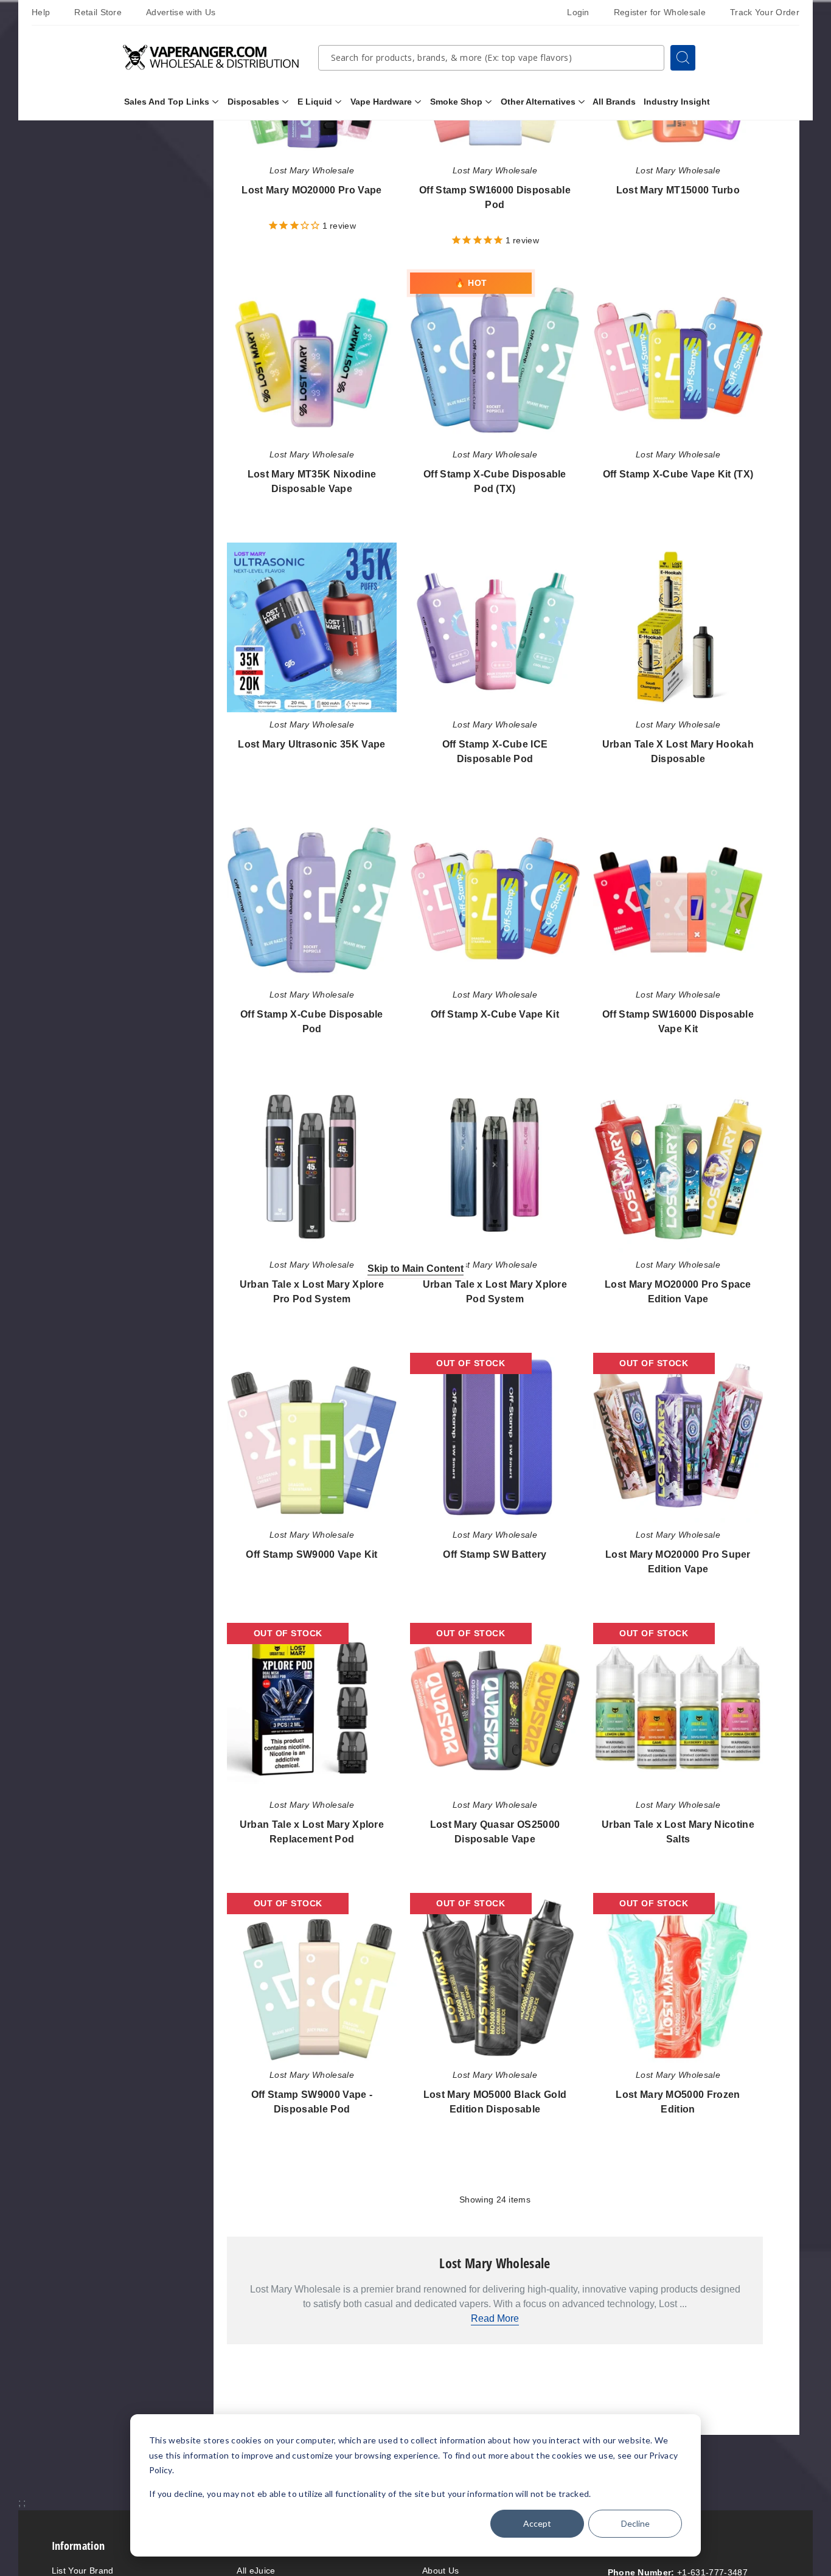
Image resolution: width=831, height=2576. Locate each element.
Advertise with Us (181, 12)
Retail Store (98, 12)
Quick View (311, 359)
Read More (495, 2318)
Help (41, 12)
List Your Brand (83, 2571)
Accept (537, 2523)
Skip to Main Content (415, 1268)
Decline (635, 2523)
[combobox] (491, 58)
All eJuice (256, 2571)
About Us (441, 2571)
